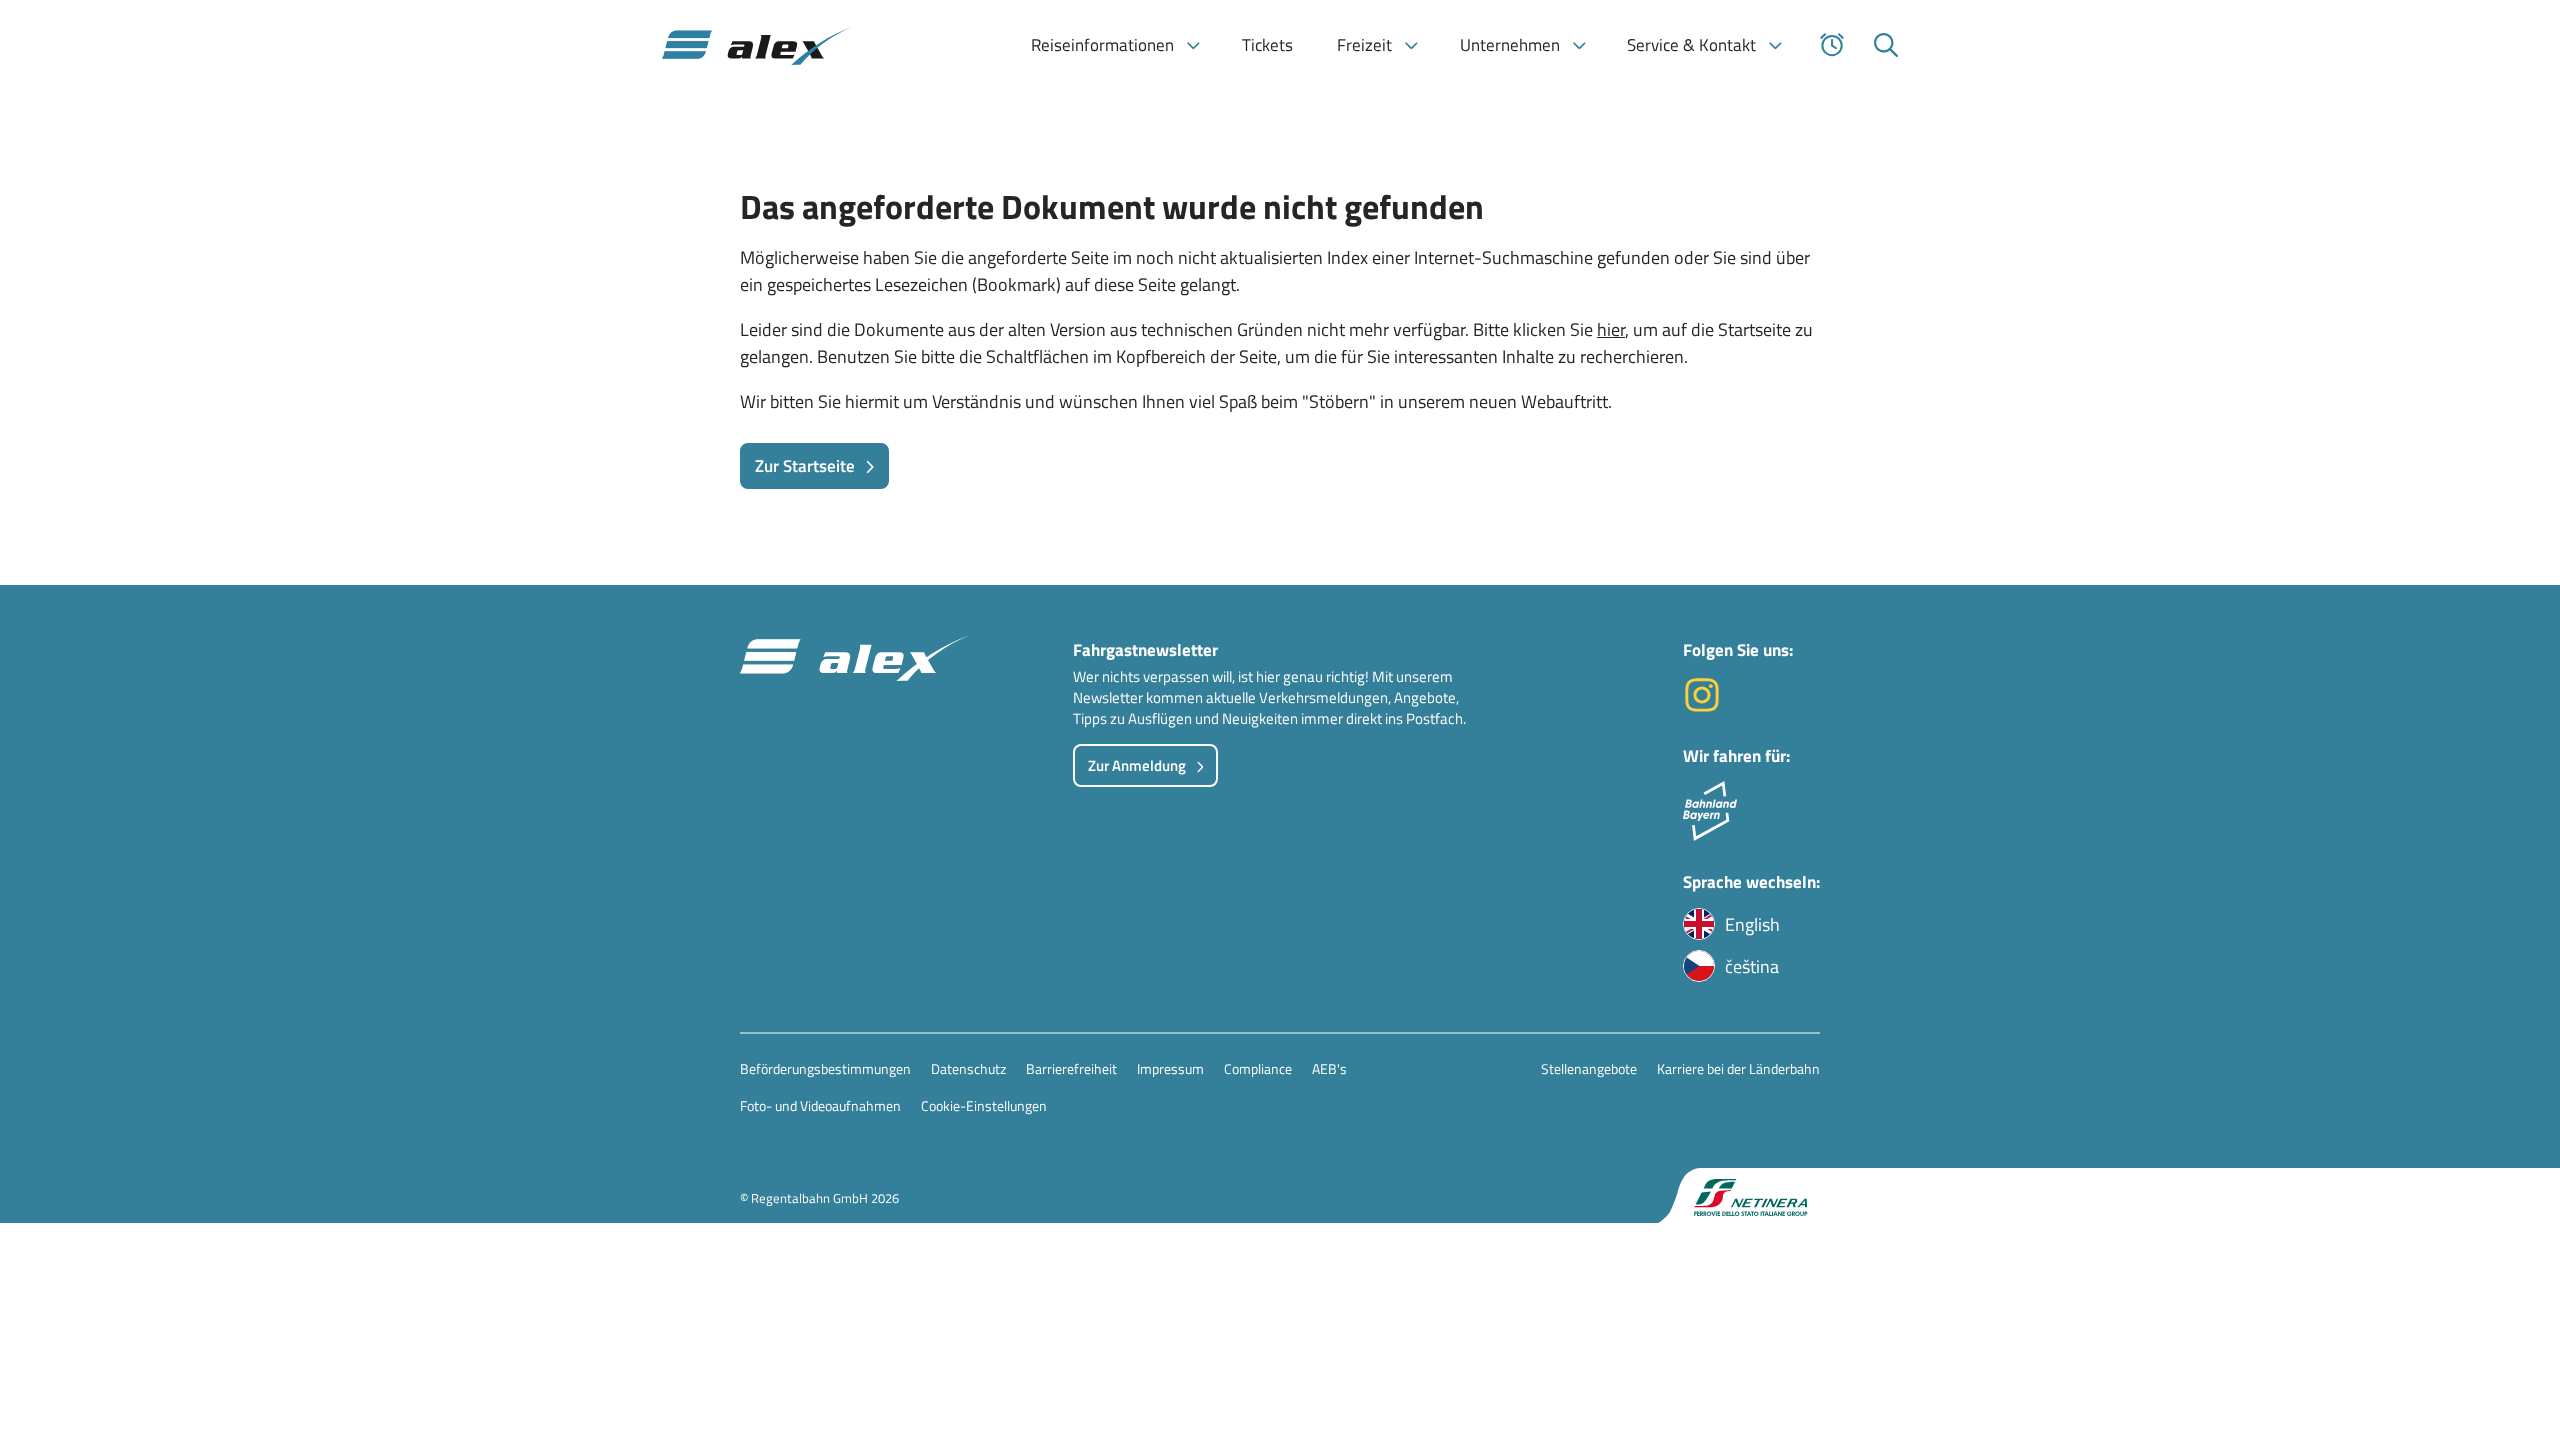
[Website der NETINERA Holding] (1739, 1195)
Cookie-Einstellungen (984, 1105)
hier (1611, 329)
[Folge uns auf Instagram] (1702, 707)
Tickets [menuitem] (1267, 45)
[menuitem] (1114, 45)
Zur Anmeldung (1137, 765)
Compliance (1258, 1068)
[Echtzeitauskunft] (1832, 45)
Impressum (1170, 1068)
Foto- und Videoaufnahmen (820, 1105)
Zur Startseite (805, 466)
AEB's (1329, 1068)
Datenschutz (968, 1068)
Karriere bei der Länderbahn (1738, 1068)
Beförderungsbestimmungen (825, 1068)
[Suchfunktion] (1886, 45)
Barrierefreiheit (1071, 1068)
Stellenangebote (1589, 1068)
